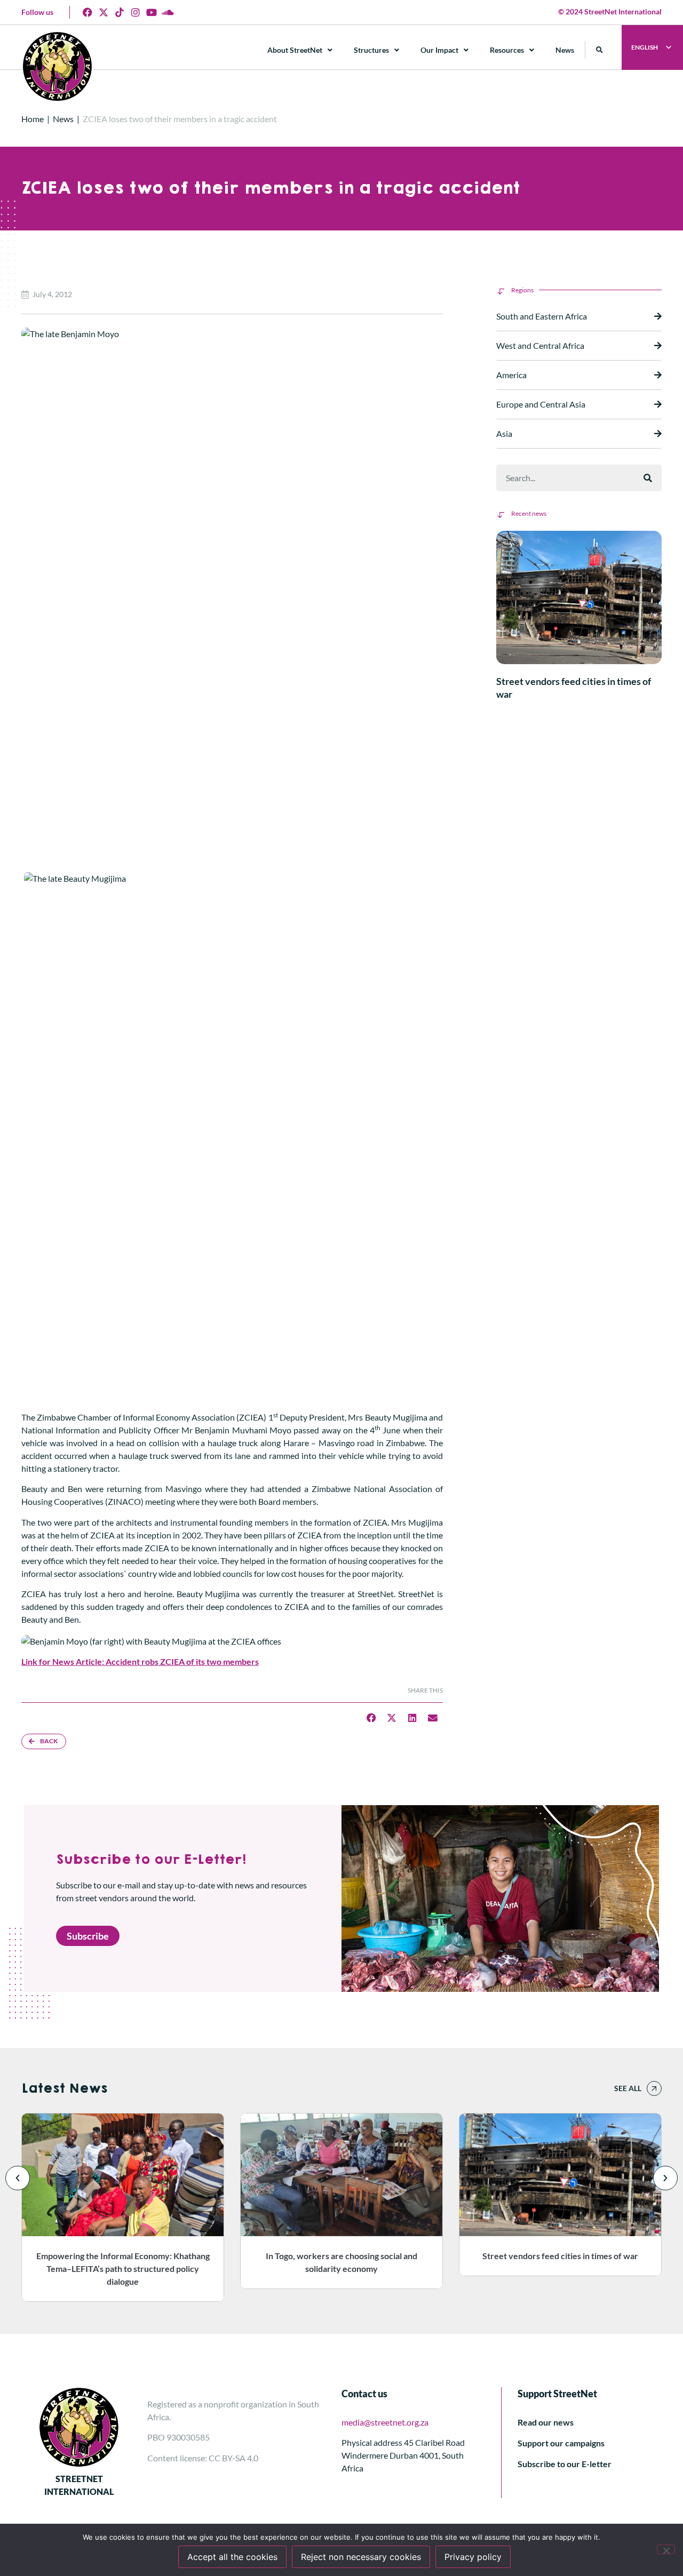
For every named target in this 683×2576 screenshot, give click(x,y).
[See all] (654, 2088)
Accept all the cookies (232, 2557)
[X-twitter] (104, 12)
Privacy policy (473, 2557)
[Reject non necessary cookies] (666, 2549)
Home (33, 119)
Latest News (64, 2088)
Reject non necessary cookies (361, 2557)
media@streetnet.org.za (385, 2422)
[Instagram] (136, 12)
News (565, 50)
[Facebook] (88, 12)
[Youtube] (152, 12)
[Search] (648, 478)
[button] (599, 50)
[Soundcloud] (168, 12)
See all (628, 2088)
